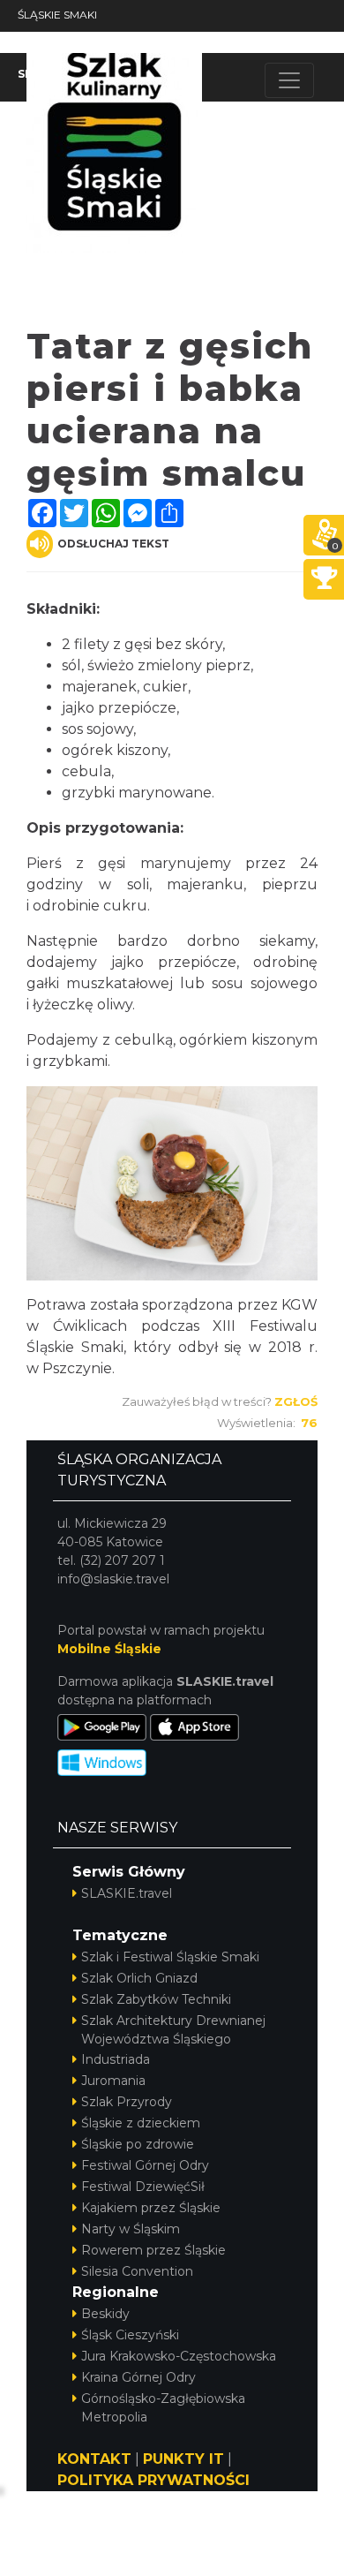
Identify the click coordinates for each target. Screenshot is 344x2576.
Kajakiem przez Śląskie (151, 2208)
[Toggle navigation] (289, 80)
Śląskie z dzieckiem (141, 2123)
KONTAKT (94, 2459)
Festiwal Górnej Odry (145, 2165)
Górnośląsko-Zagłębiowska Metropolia (163, 2408)
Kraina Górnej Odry (138, 2377)
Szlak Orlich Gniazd (139, 1978)
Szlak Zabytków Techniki (156, 1999)
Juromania (113, 2081)
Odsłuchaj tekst (113, 544)
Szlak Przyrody (127, 2102)
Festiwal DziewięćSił (143, 2187)
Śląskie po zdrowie (138, 2144)
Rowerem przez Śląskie (153, 2250)
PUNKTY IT (183, 2459)
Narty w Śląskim (131, 2229)
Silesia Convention (137, 2271)
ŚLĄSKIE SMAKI (57, 15)
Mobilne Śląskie (109, 1649)
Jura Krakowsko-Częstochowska (179, 2356)
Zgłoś (296, 1401)
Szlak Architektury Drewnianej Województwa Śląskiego (173, 2030)
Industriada (116, 2059)
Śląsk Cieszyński (130, 2335)
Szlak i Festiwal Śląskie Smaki (170, 1957)
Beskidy (105, 2314)
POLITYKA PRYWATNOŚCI (153, 2480)
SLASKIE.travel (127, 1893)
